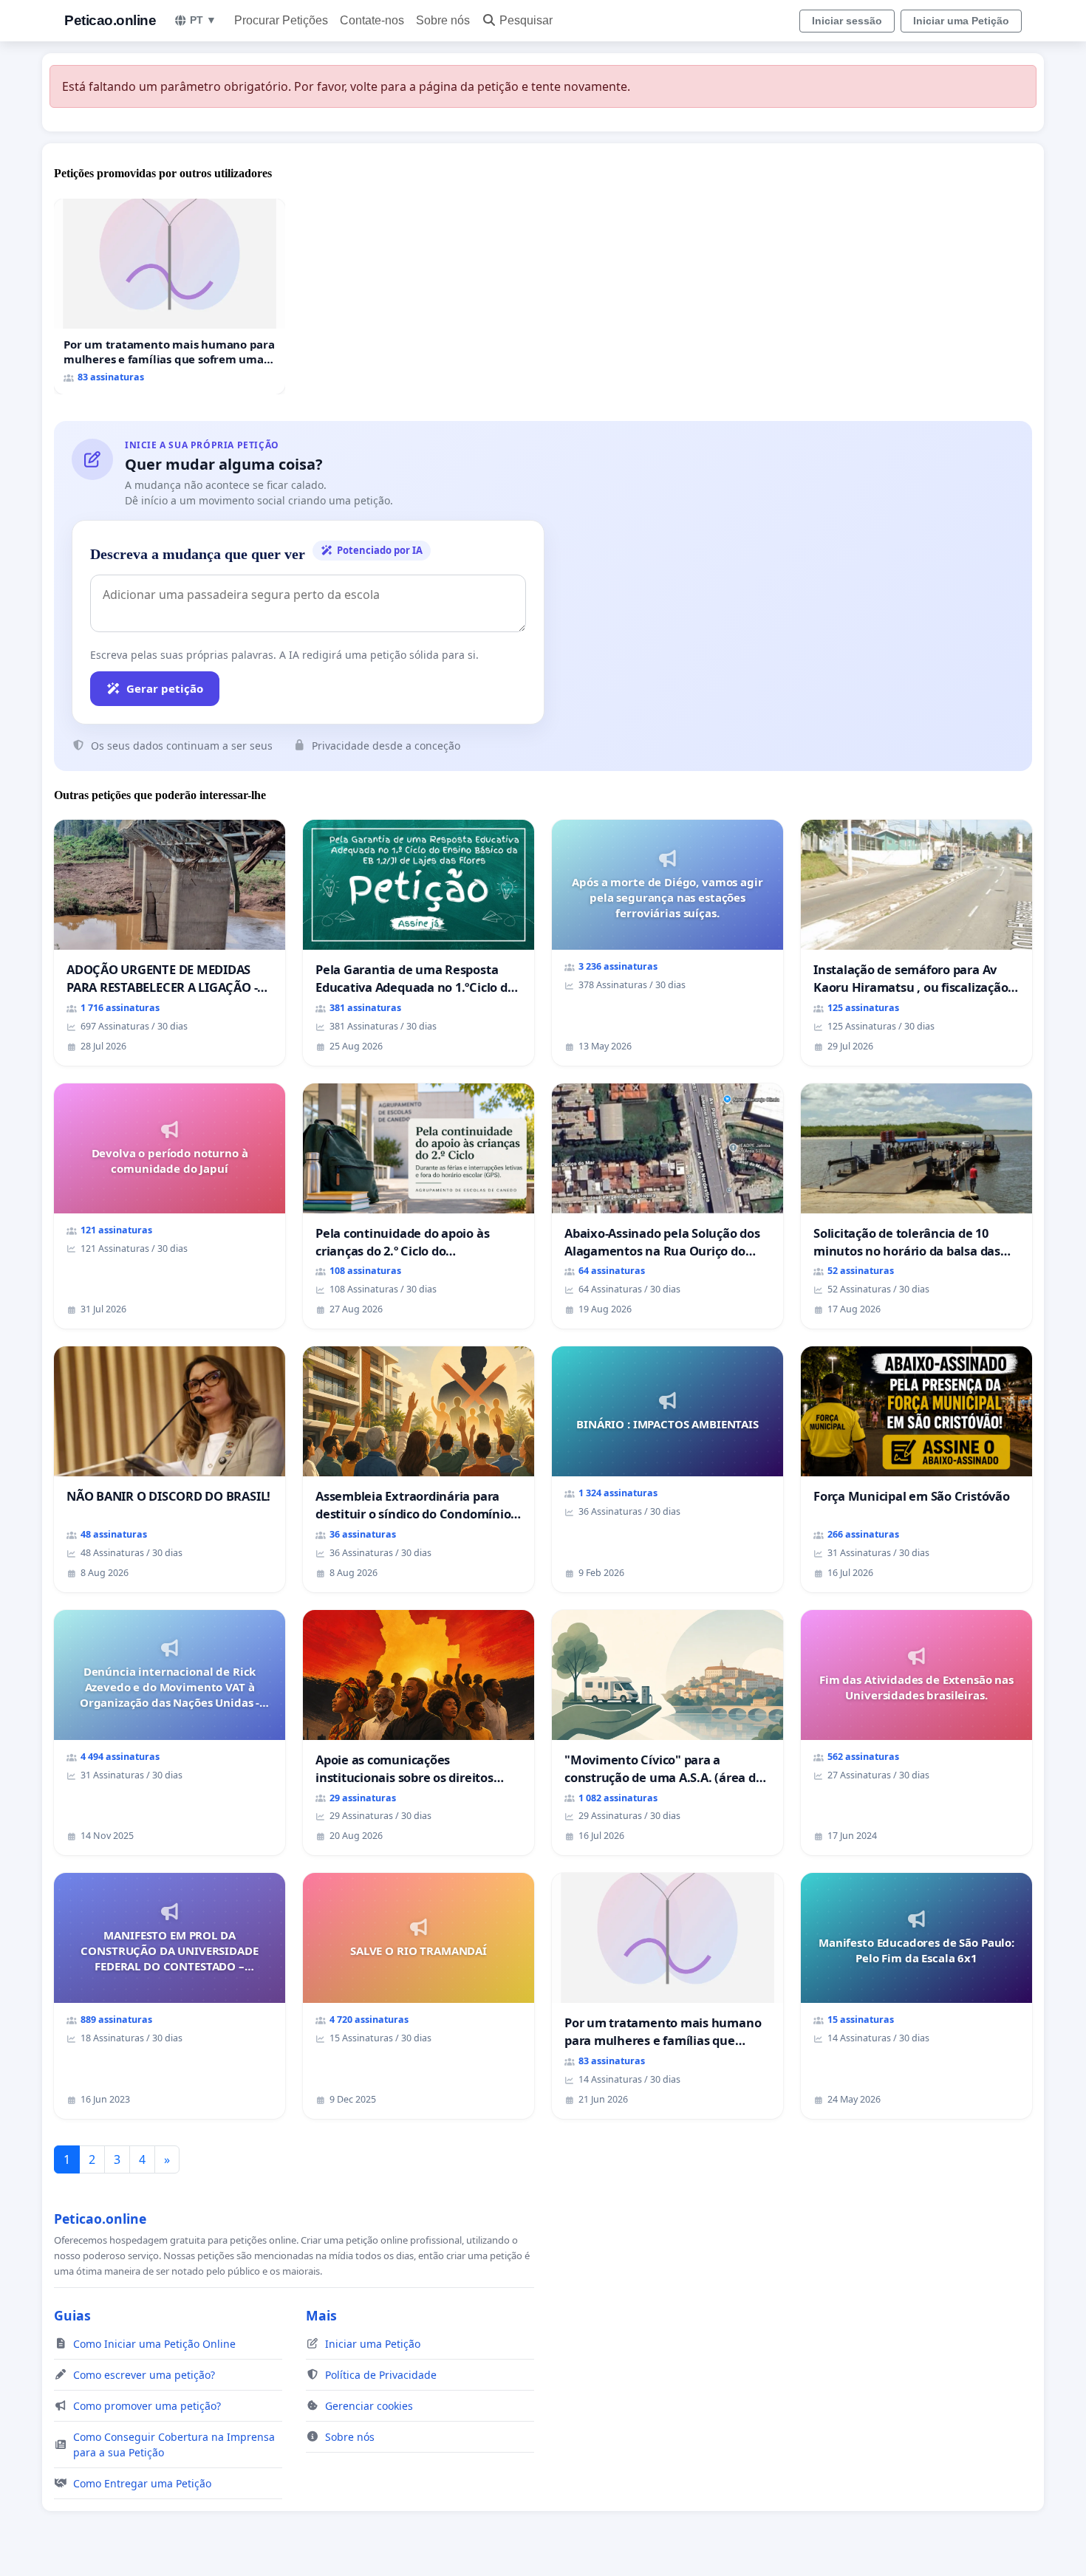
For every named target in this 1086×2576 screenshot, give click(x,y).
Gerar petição (165, 688)
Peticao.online (110, 20)
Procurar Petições (281, 20)
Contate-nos (372, 20)
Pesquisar (526, 20)
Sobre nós (443, 20)
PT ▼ (203, 20)
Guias (72, 2315)
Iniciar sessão (847, 21)
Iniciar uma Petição (961, 21)
